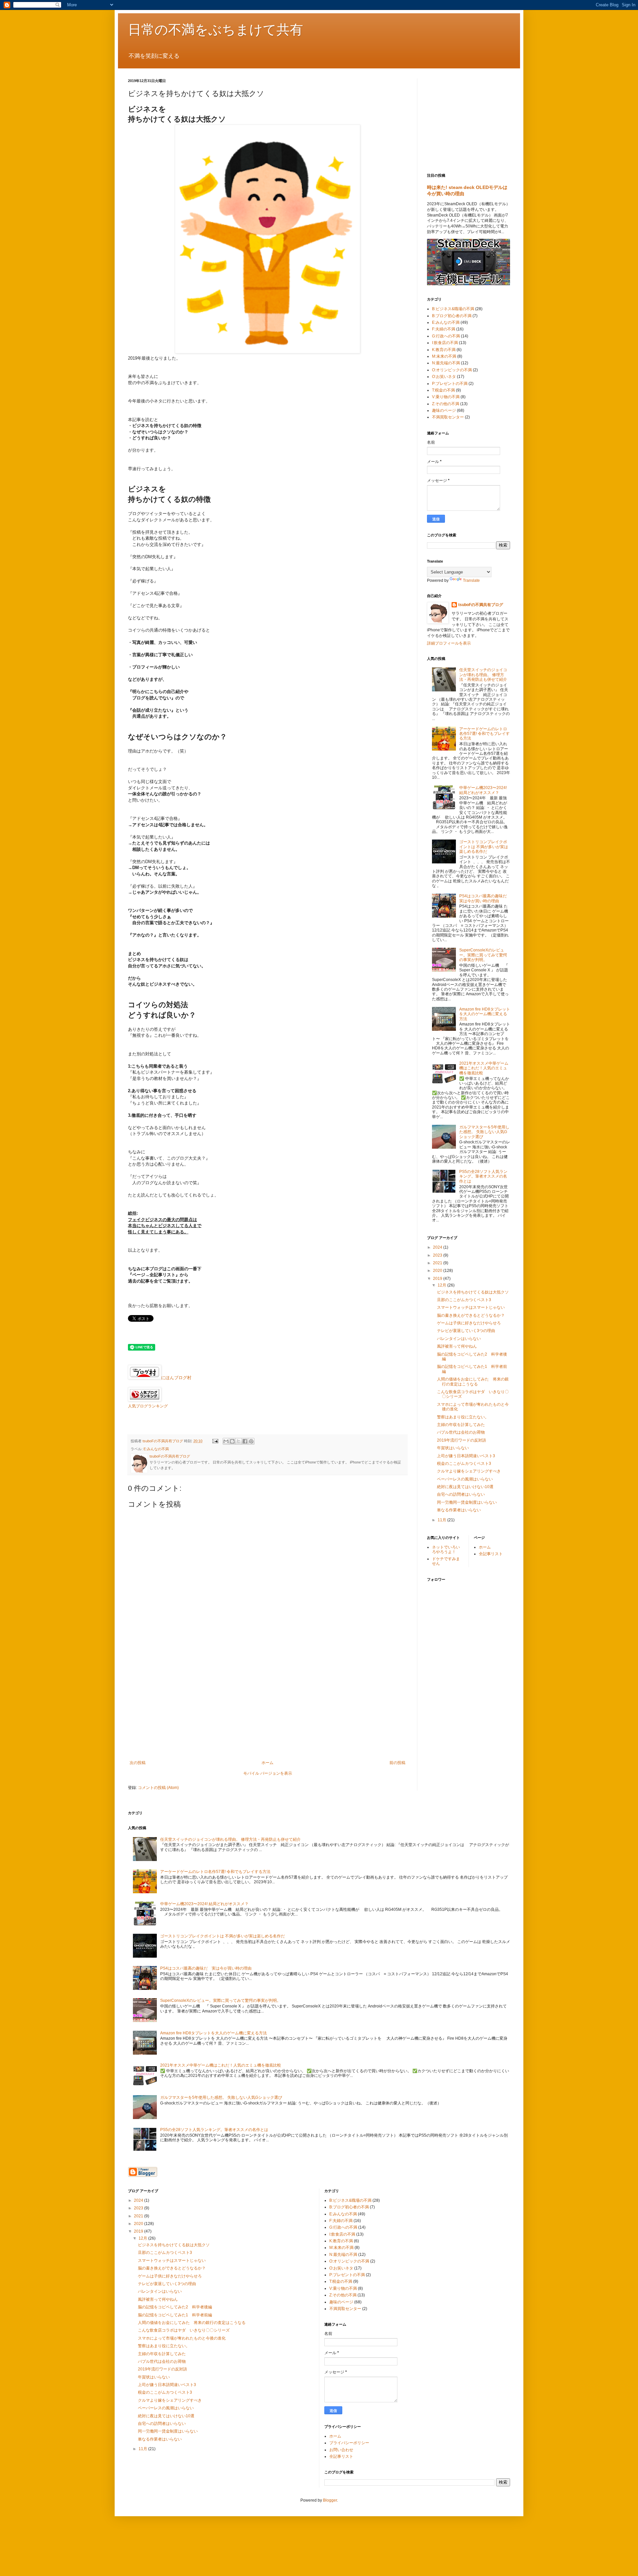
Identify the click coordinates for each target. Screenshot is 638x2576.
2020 (438, 1271)
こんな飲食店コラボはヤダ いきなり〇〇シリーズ (184, 2330)
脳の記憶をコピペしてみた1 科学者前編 (175, 2315)
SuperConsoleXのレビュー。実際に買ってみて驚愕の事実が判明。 (483, 955)
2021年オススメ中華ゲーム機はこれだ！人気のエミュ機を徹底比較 (484, 1068)
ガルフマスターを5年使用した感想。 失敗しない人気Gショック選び (484, 1132)
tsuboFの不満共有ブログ (481, 605)
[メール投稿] (215, 1441)
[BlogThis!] (232, 1441)
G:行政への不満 (446, 336)
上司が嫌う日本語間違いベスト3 (466, 1456)
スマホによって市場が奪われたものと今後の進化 (182, 2338)
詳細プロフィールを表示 (449, 643)
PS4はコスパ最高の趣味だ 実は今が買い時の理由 (485, 898)
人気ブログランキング (148, 1406)
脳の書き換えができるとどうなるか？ (471, 1315)
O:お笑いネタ (444, 377)
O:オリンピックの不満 (452, 370)
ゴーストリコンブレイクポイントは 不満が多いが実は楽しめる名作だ (484, 847)
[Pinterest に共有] (251, 1441)
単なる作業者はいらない (459, 1510)
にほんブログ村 (176, 1378)
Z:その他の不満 (446, 404)
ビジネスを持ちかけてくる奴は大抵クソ (473, 1292)
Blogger (330, 2500)
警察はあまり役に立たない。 (463, 1417)
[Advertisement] (267, 1706)
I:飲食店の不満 (445, 343)
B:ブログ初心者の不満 (452, 316)
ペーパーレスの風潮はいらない (465, 1479)
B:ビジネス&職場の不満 (453, 309)
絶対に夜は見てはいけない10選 (465, 1487)
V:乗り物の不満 (446, 397)
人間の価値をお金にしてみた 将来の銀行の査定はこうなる (473, 1381)
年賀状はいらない (453, 1448)
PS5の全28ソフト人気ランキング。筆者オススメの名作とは (483, 1176)
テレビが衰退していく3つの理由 (466, 1331)
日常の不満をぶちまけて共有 (215, 30)
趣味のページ (444, 410)
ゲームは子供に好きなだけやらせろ (469, 1323)
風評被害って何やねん (457, 1346)
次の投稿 (138, 1763)
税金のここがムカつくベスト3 (464, 1464)
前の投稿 (397, 1763)
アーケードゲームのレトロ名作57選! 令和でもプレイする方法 (484, 734)
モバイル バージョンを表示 (268, 1773)
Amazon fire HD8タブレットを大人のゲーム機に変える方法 (485, 1014)
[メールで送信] (226, 1441)
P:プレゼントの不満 (450, 384)
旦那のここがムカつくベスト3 (464, 1300)
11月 (442, 1520)
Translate (471, 580)
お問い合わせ (341, 2450)
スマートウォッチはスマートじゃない (471, 1307)
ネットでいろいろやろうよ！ (446, 1550)
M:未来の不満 (444, 356)
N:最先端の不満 (446, 363)
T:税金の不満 (443, 390)
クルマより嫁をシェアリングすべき (469, 1471)
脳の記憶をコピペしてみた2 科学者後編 (175, 2307)
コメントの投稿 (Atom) (158, 1788)
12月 (442, 1285)
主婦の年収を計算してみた (461, 1425)
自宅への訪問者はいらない (461, 1494)
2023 (438, 1255)
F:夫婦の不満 (444, 329)
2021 (438, 1263)
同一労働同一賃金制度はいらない (467, 1502)
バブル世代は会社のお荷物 (461, 1432)
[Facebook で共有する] (245, 1441)
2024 (438, 1247)
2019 (438, 1279)
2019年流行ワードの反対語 (462, 1440)
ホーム (267, 1763)
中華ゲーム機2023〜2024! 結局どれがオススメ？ (483, 790)
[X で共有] (239, 1441)
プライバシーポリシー (349, 2443)
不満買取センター (448, 417)
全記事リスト (491, 1554)
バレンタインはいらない (459, 1339)
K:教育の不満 (444, 350)
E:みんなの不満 (156, 1449)
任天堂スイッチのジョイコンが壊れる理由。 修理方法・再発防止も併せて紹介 (483, 675)
